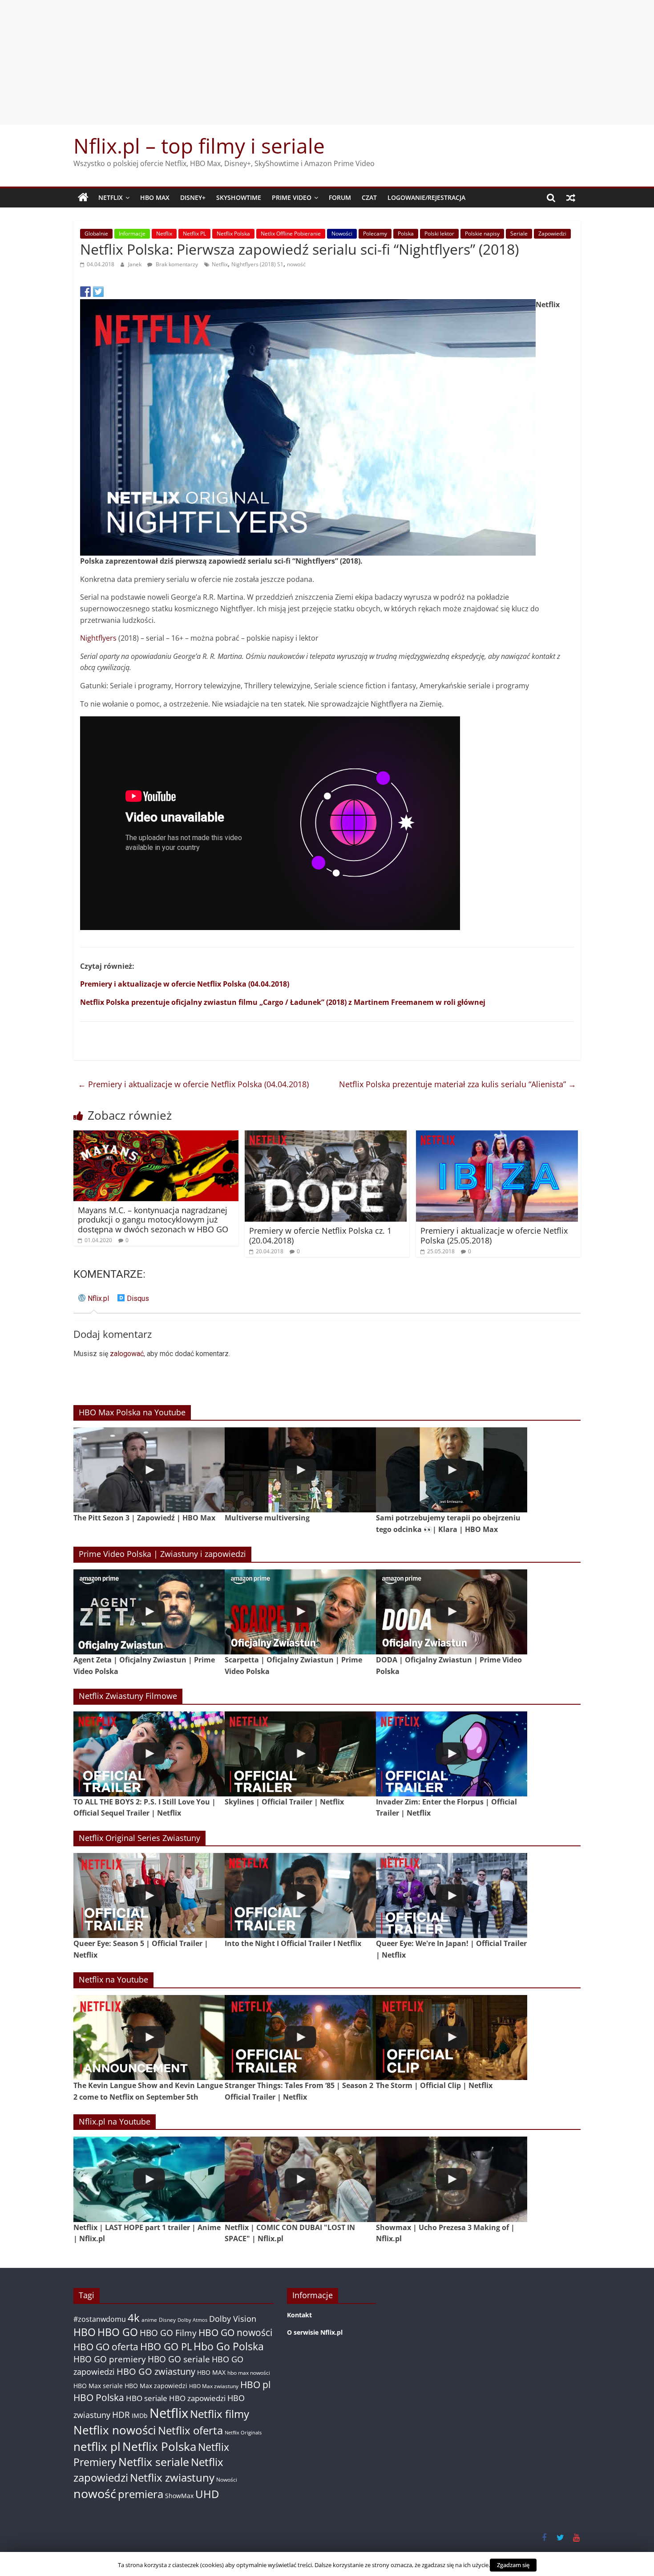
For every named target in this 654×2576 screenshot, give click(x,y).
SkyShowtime (239, 197)
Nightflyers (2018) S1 (257, 264)
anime (149, 2320)
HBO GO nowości (235, 2332)
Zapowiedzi (552, 234)
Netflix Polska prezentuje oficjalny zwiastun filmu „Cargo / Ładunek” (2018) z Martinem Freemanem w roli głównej (283, 1002)
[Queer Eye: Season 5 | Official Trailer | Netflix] (149, 1895)
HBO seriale (147, 2398)
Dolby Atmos (192, 2320)
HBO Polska (99, 2397)
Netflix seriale (154, 2462)
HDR (121, 2415)
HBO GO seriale (179, 2359)
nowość (296, 264)
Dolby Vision (233, 2318)
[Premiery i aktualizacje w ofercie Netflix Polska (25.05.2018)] (497, 1136)
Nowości (342, 234)
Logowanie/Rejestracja (426, 197)
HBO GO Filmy (168, 2333)
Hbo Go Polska (229, 2346)
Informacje (132, 234)
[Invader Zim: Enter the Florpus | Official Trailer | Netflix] (452, 1754)
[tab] (94, 1302)
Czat (369, 197)
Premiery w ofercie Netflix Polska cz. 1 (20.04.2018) (320, 1235)
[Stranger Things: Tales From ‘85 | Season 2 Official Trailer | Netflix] (300, 2038)
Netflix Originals (243, 2433)
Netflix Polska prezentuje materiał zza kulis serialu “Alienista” (458, 1084)
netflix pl (97, 2446)
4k (134, 2318)
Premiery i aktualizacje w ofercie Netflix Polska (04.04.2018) (185, 984)
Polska (406, 234)
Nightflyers (98, 638)
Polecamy (375, 234)
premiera (141, 2494)
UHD (207, 2494)
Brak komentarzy (176, 264)
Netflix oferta (190, 2430)
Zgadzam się (513, 2565)
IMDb (140, 2416)
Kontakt (299, 2315)
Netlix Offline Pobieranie (291, 234)
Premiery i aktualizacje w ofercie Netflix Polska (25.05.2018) (494, 1235)
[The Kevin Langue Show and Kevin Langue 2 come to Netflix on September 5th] (149, 2038)
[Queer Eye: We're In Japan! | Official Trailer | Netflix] (452, 1895)
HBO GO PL (166, 2346)
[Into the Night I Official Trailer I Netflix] (300, 1895)
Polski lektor (439, 234)
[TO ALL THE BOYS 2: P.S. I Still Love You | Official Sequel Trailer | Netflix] (149, 1754)
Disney (167, 2320)
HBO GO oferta (106, 2346)
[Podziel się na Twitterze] (98, 292)
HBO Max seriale (98, 2386)
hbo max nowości (249, 2373)
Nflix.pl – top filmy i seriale (199, 146)
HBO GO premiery (110, 2359)
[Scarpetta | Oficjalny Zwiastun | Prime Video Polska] (300, 1612)
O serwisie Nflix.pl (315, 2332)
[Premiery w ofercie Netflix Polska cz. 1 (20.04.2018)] (326, 1136)
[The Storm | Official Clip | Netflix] (452, 2038)
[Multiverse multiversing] (300, 1470)
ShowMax (179, 2496)
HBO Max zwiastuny (214, 2386)
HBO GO (118, 2332)
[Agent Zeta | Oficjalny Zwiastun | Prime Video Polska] (149, 1612)
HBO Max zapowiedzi (156, 2386)
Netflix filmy (220, 2414)
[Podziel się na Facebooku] (85, 292)
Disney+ (193, 197)
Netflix (111, 197)
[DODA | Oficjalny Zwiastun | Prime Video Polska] (452, 1612)
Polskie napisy (482, 234)
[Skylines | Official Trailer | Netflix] (300, 1754)
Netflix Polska (233, 234)
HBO (85, 2332)
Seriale (519, 234)
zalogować (127, 1354)
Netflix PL (194, 234)
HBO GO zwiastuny (156, 2371)
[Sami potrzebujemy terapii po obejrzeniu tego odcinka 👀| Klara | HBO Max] (452, 1470)
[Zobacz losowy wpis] (571, 198)
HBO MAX (155, 197)
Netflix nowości (115, 2430)
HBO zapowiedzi (197, 2398)
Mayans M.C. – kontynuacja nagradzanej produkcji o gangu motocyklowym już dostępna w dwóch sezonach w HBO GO (153, 1220)
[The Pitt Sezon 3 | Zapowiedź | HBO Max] (149, 1470)
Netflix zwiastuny (172, 2477)
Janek (135, 264)
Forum (340, 197)
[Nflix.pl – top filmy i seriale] (83, 198)
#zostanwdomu (100, 2319)
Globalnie (96, 234)
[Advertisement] (327, 62)
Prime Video (292, 197)
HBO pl (255, 2384)
